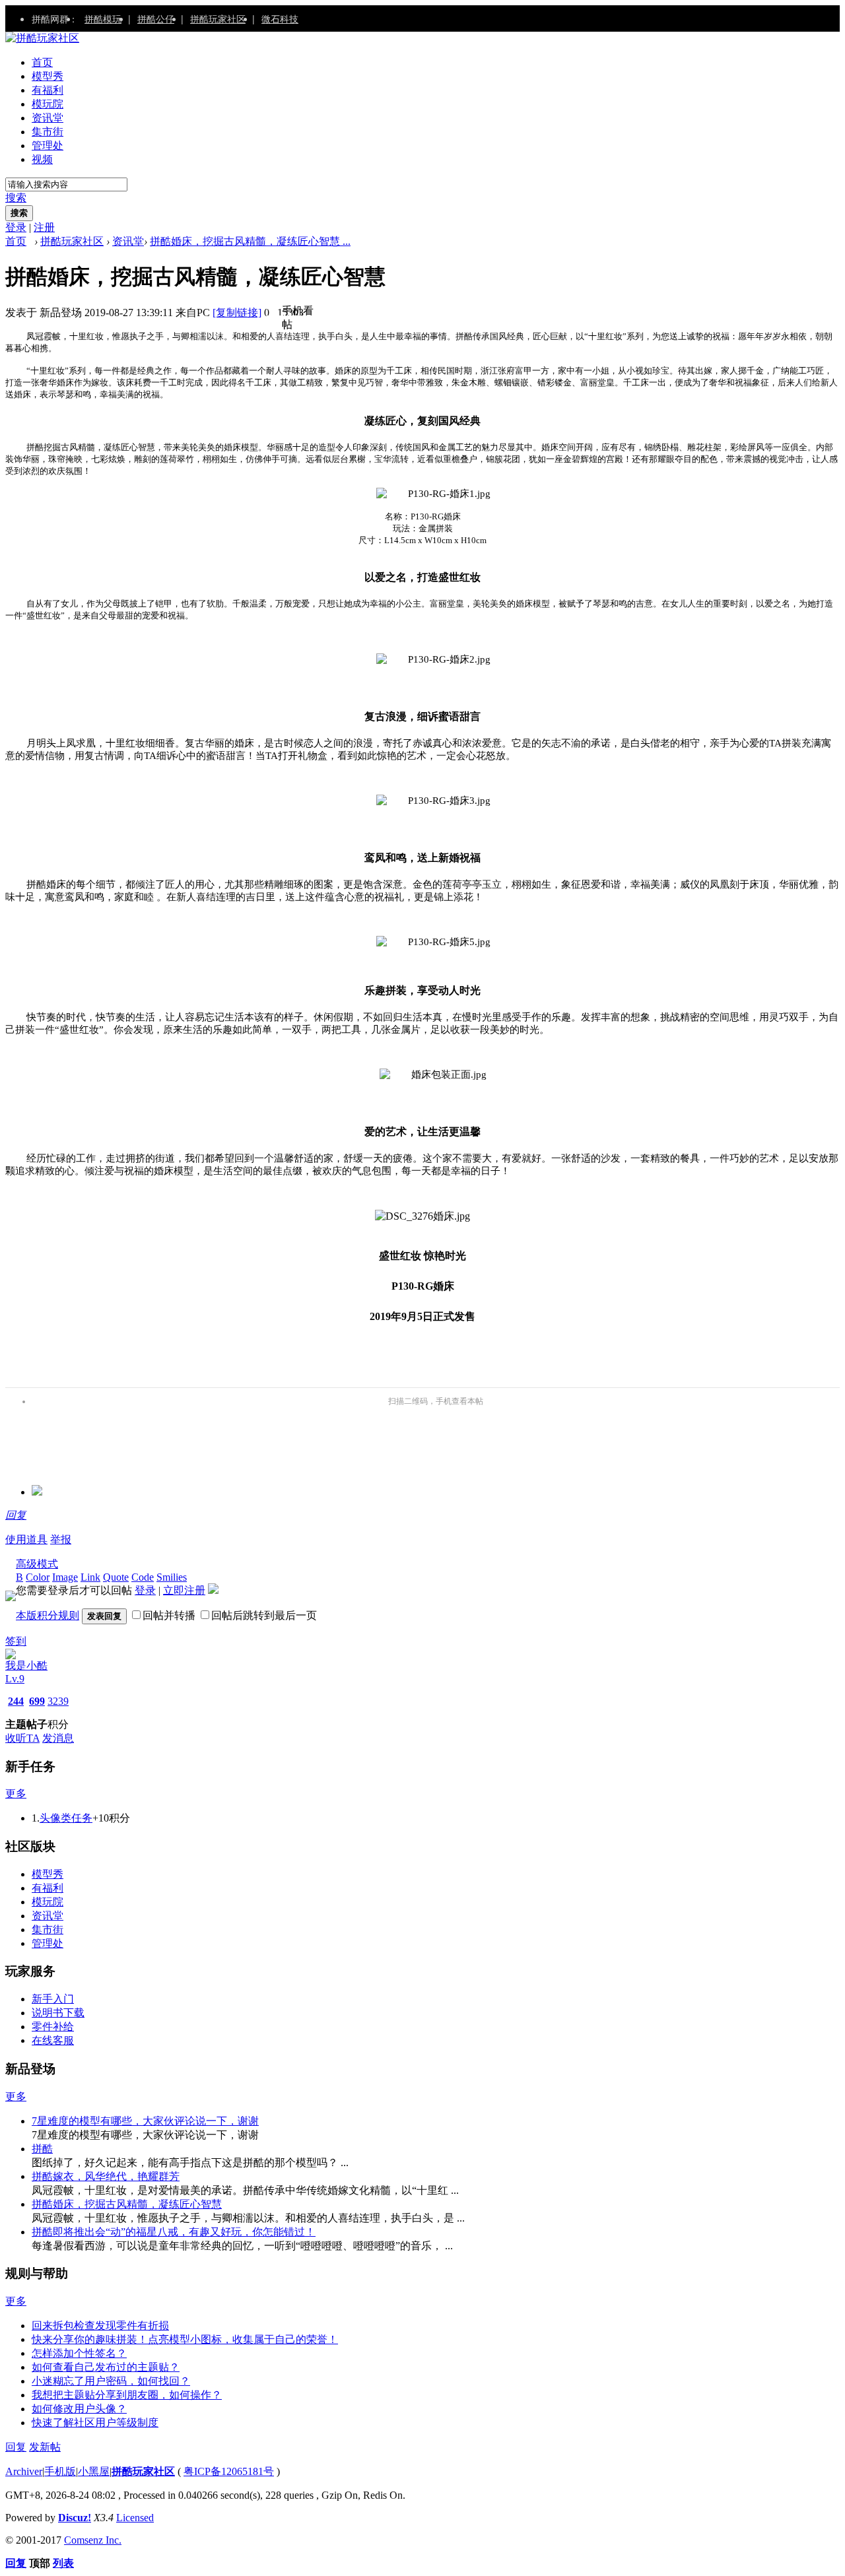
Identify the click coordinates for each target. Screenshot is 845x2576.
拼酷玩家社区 (218, 18)
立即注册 (184, 1590)
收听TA (22, 1738)
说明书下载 (58, 2013)
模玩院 (48, 104)
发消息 (58, 1738)
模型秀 (48, 76)
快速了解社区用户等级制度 (95, 2423)
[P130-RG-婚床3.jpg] (433, 801)
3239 (58, 1701)
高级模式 (37, 1564)
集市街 (48, 132)
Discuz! (75, 2518)
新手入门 (53, 1999)
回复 (16, 1515)
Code (143, 1577)
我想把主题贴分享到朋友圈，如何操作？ (127, 2395)
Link (90, 1577)
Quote (116, 1577)
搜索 (16, 198)
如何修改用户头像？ (79, 2409)
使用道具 (26, 1539)
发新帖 (45, 2447)
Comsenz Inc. (93, 2540)
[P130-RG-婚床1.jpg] (433, 494)
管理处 (48, 146)
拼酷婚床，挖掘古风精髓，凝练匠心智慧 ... (250, 241)
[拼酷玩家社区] (42, 38)
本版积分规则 (48, 1615)
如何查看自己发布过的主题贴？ (106, 2367)
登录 (16, 227)
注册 (44, 227)
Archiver (24, 2471)
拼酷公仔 (156, 18)
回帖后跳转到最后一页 (264, 1615)
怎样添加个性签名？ (79, 2353)
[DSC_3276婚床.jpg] (422, 1217)
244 (16, 1701)
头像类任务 (66, 1818)
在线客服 (53, 2040)
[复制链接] (237, 313)
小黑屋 (94, 2471)
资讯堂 (48, 118)
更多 (16, 1794)
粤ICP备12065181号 (229, 2471)
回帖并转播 (169, 1615)
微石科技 (280, 18)
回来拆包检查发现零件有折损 (100, 2326)
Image (65, 1577)
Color (38, 1577)
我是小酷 (26, 1666)
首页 (42, 62)
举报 (61, 1539)
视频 (42, 159)
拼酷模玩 (103, 18)
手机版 (60, 2471)
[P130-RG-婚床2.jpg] (433, 660)
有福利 (48, 90)
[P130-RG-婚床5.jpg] (433, 942)
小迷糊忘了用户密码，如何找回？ (111, 2381)
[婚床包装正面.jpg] (433, 1075)
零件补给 (53, 2027)
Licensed (135, 2518)
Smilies (172, 1577)
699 (37, 1701)
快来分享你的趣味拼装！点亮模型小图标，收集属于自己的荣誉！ (185, 2339)
